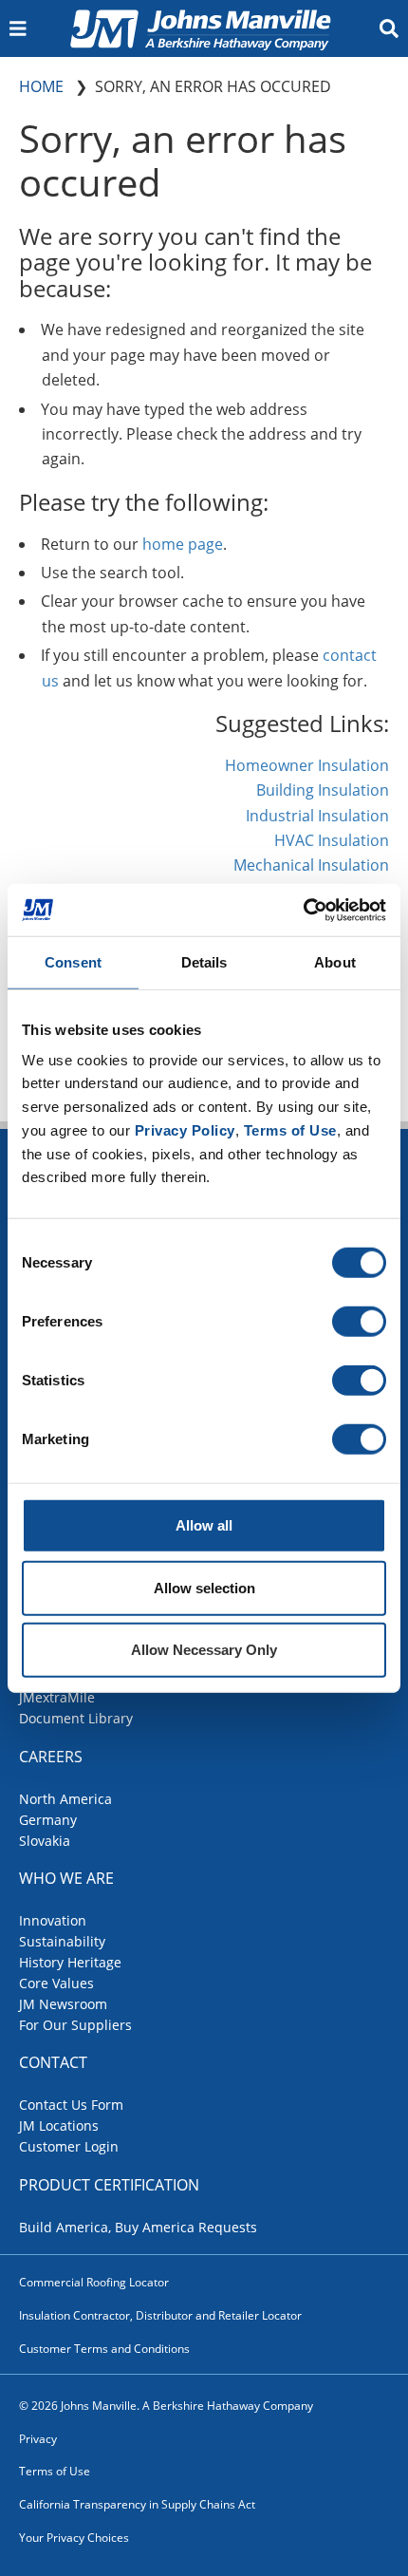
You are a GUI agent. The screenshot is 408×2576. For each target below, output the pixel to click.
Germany (48, 1820)
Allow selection (204, 1587)
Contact (53, 2062)
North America (65, 1799)
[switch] (359, 1322)
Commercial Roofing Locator (94, 2282)
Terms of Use (55, 2471)
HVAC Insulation (332, 840)
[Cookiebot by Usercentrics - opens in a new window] (303, 910)
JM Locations (59, 2125)
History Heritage (70, 1962)
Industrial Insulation (317, 816)
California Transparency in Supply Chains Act (137, 2504)
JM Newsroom (63, 2004)
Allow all (204, 1525)
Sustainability (62, 1941)
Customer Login (69, 2146)
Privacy (38, 2439)
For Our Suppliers (75, 2025)
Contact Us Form (71, 2105)
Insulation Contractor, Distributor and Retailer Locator (160, 2315)
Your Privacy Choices (74, 2538)
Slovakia (45, 1841)
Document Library (76, 1718)
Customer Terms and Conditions (104, 2349)
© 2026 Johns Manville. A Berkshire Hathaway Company (166, 2406)
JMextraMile (57, 1697)
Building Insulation (323, 790)
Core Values (56, 1983)
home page (183, 544)
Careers (51, 1757)
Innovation (53, 1920)
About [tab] (335, 962)
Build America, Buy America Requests (138, 2227)
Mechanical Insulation (311, 865)
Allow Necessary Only (204, 1650)
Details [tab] (204, 962)
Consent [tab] (73, 962)
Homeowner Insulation (307, 765)
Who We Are (66, 1878)
